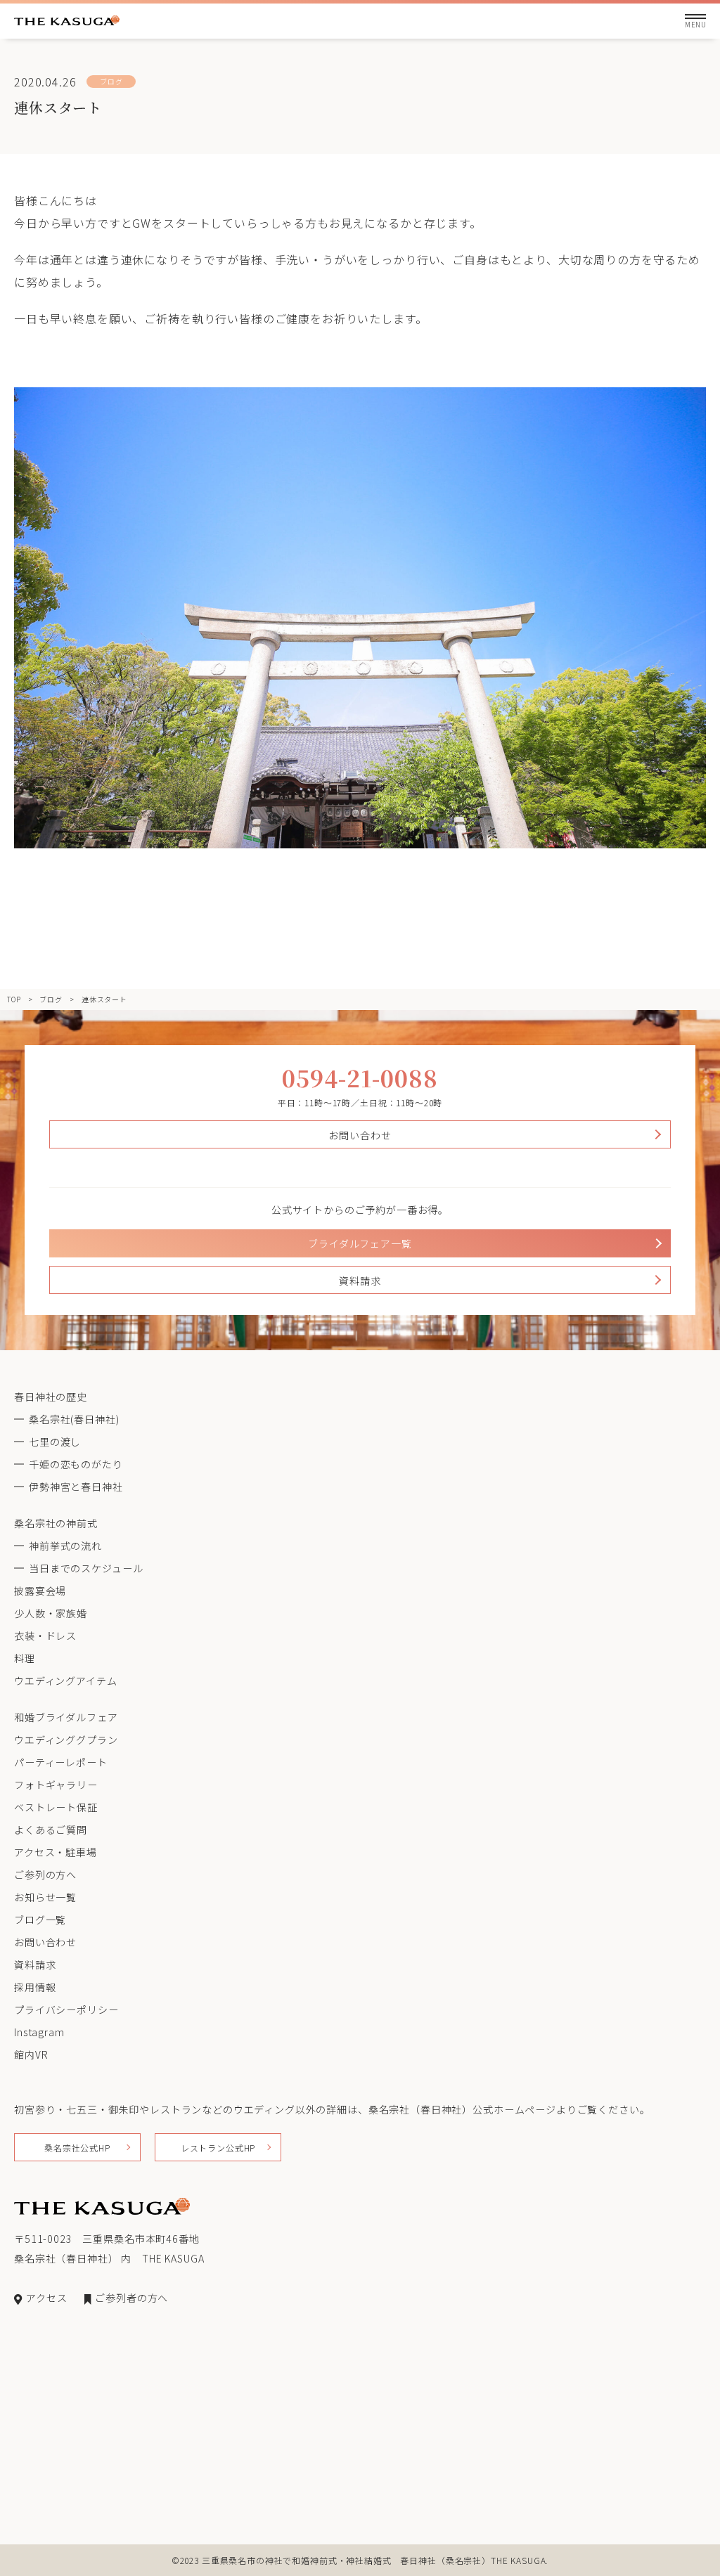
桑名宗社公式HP (77, 2148)
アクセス (46, 2298)
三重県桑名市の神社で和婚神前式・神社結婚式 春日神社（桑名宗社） (346, 2560)
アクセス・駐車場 (56, 1852)
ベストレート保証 (56, 1807)
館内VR (31, 2054)
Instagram (39, 2032)
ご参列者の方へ (131, 2298)
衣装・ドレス (45, 1636)
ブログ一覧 (40, 1920)
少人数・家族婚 (51, 1613)
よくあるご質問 (51, 1830)
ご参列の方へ (45, 1875)
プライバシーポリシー (66, 2009)
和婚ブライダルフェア (66, 1717)
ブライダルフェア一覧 (360, 1243)
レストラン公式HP (218, 2148)
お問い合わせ (360, 1135)
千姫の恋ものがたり (76, 1464)
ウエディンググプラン (66, 1740)
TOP (14, 999)
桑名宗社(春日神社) (74, 1419)
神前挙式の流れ (65, 1546)
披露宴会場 (40, 1591)
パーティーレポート (61, 1762)
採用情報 (35, 1987)
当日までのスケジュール (86, 1568)
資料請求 (360, 1281)
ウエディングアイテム (65, 1681)
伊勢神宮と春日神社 (76, 1487)
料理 (25, 1658)
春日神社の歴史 (51, 1397)
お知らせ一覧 (45, 1897)
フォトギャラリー (56, 1785)
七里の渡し (55, 1442)
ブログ (51, 999)
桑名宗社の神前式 (56, 1523)
